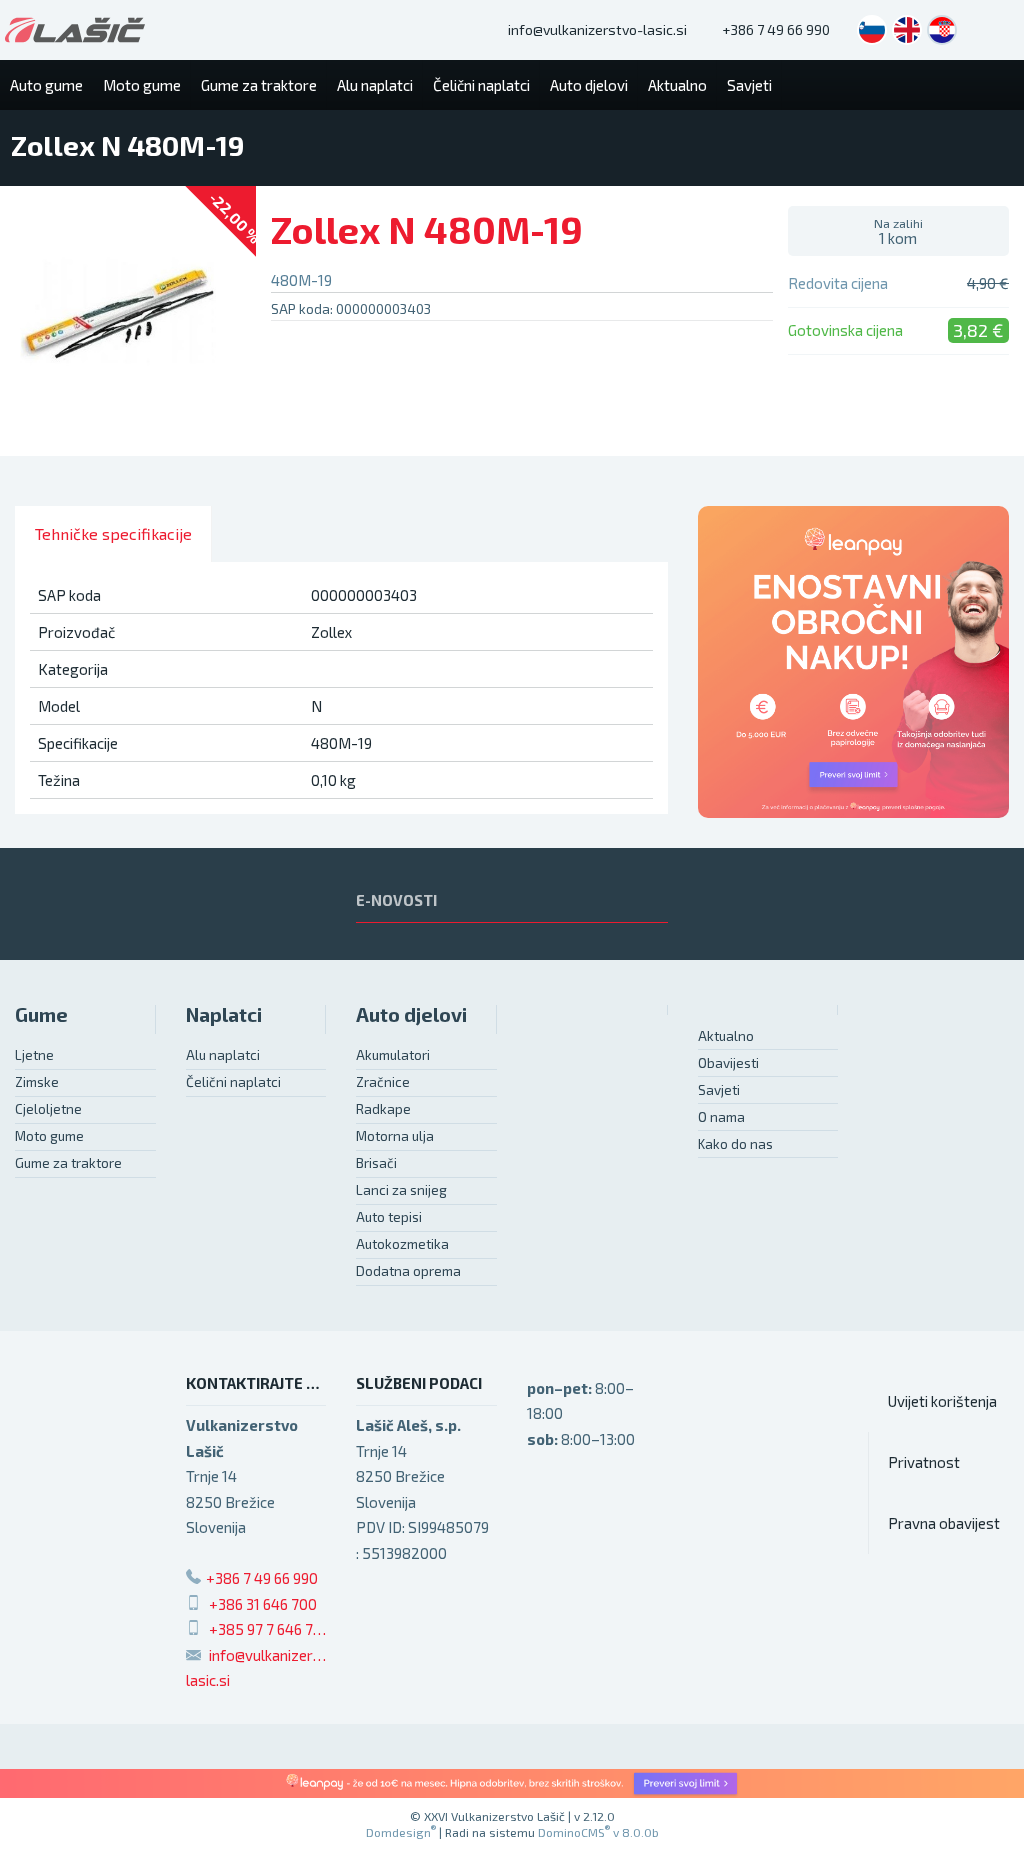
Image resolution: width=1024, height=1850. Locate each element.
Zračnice (383, 1082)
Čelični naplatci (233, 1082)
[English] (907, 30)
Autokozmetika (402, 1244)
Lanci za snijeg (401, 1190)
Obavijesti (728, 1063)
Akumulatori (393, 1055)
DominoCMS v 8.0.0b (598, 1832)
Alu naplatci (223, 1055)
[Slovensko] (872, 30)
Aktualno (726, 1036)
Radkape (383, 1109)
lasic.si (208, 1680)
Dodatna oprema (408, 1271)
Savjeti (719, 1090)
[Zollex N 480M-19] (128, 321)
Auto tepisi (389, 1217)
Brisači (376, 1163)
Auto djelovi (411, 1014)
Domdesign (401, 1832)
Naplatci (224, 1014)
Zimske (37, 1082)
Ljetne (34, 1055)
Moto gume (49, 1136)
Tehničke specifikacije (113, 533)
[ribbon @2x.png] (512, 1783)
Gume (41, 1014)
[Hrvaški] (942, 30)
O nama (721, 1117)
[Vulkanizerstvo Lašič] (75, 30)
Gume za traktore (68, 1163)
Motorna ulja (395, 1136)
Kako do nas (735, 1144)
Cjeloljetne (48, 1109)
